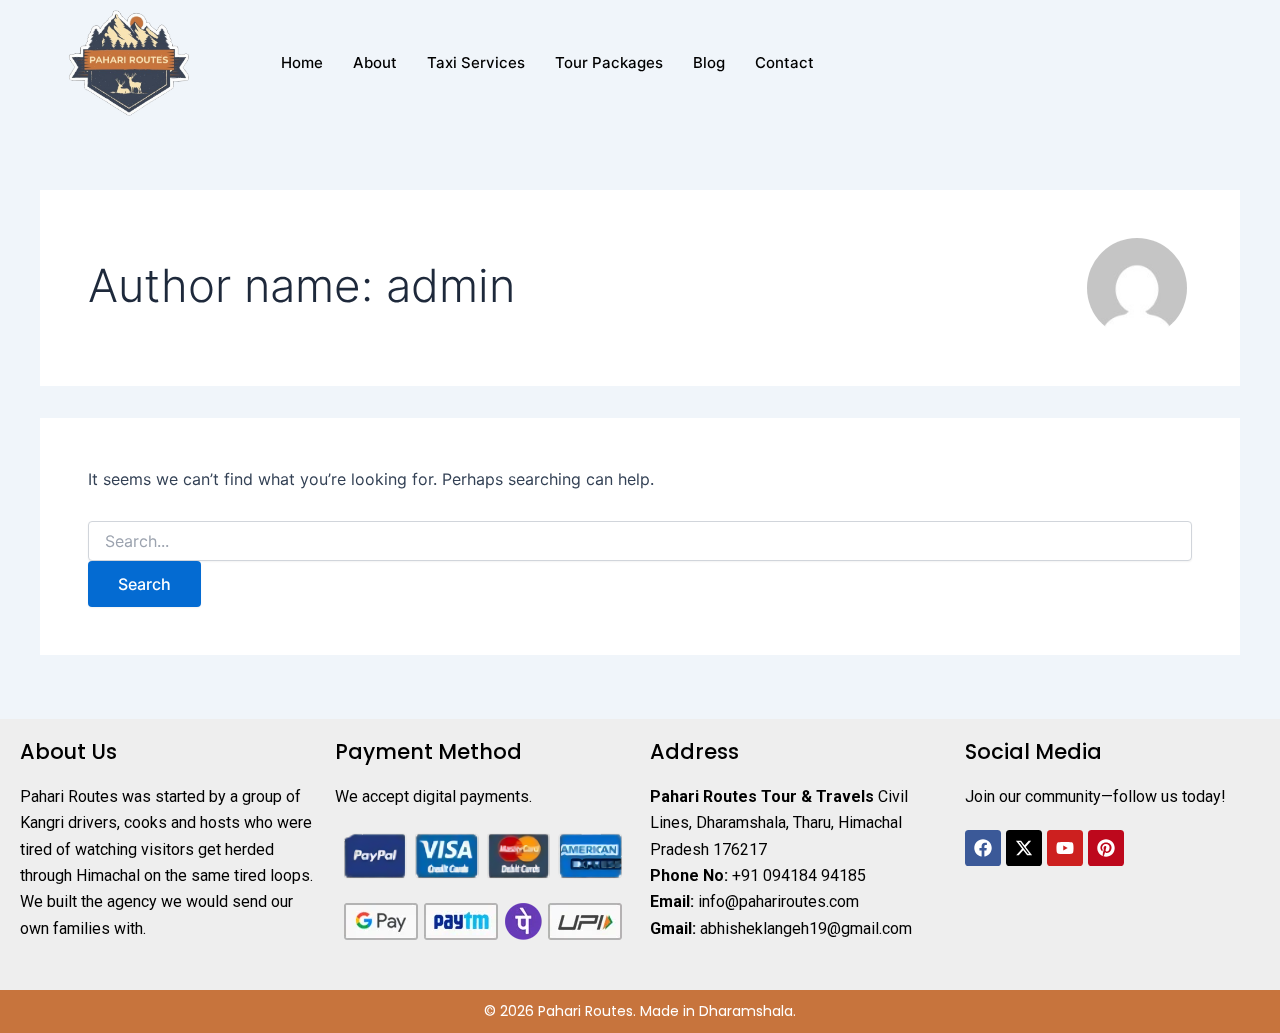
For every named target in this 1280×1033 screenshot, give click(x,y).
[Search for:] (640, 541)
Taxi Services (476, 62)
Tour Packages (609, 62)
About (375, 62)
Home (302, 62)
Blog (709, 62)
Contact (784, 62)
